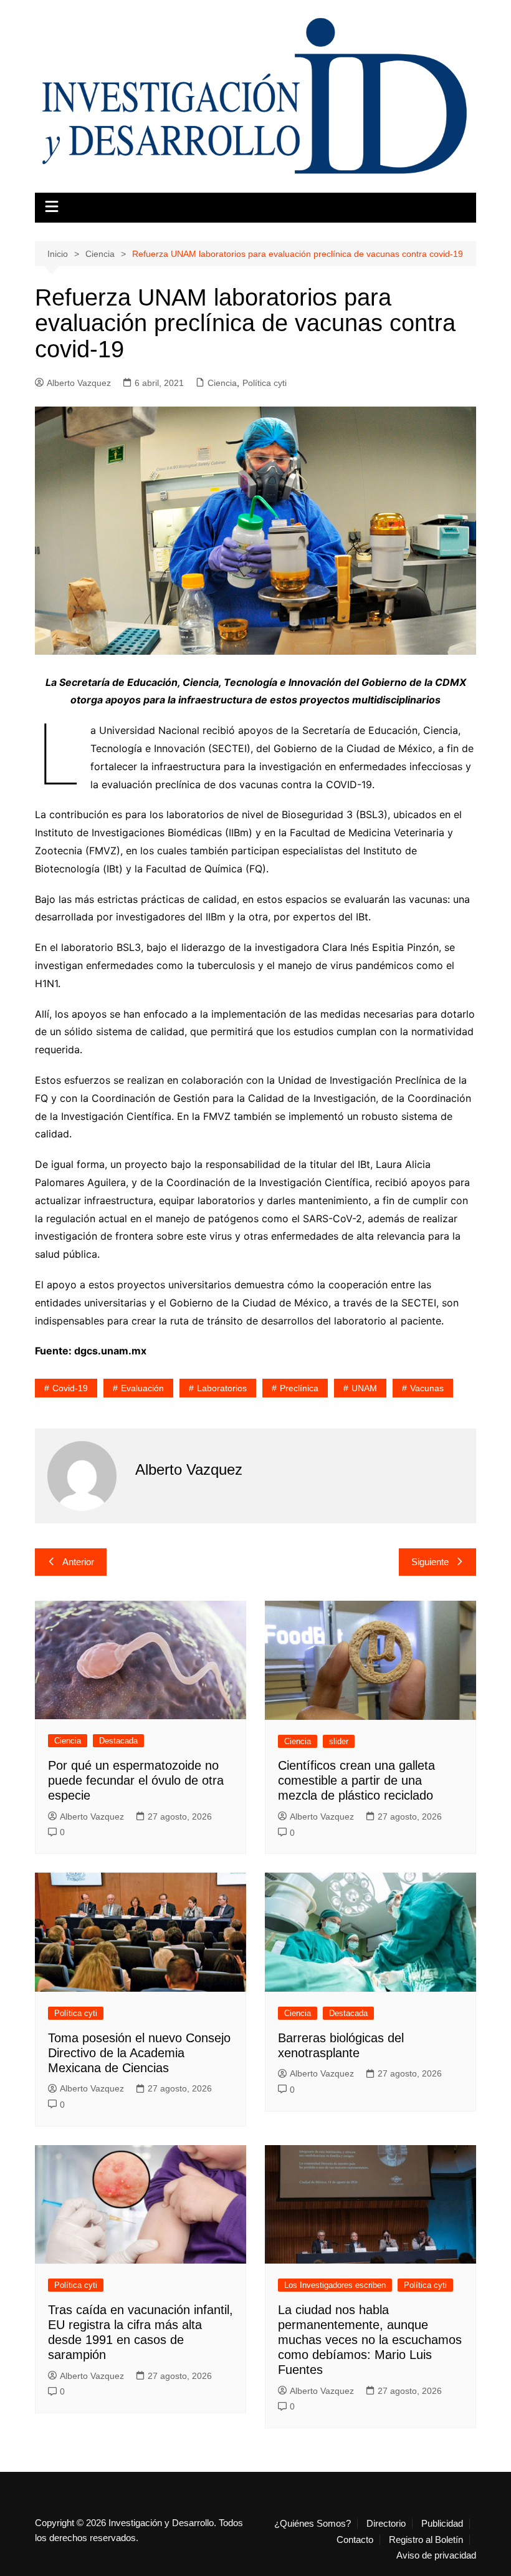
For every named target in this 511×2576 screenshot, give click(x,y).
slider (339, 1741)
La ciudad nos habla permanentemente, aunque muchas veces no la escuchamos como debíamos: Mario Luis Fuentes (370, 2340)
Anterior (78, 1562)
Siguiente (430, 1562)
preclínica (299, 1388)
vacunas (427, 1388)
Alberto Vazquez (79, 383)
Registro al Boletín (426, 2540)
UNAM (364, 1388)
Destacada (118, 1741)
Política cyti (265, 383)
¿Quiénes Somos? (313, 2524)
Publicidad (442, 2524)
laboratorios (222, 1388)
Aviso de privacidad (436, 2555)
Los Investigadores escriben (335, 2285)
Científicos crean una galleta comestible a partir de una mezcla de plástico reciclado (356, 1780)
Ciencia (222, 383)
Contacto (355, 2540)
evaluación (142, 1388)
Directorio (386, 2524)
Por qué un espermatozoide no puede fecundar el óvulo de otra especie (136, 1780)
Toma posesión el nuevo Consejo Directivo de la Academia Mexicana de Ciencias (139, 2053)
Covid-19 (70, 1388)
